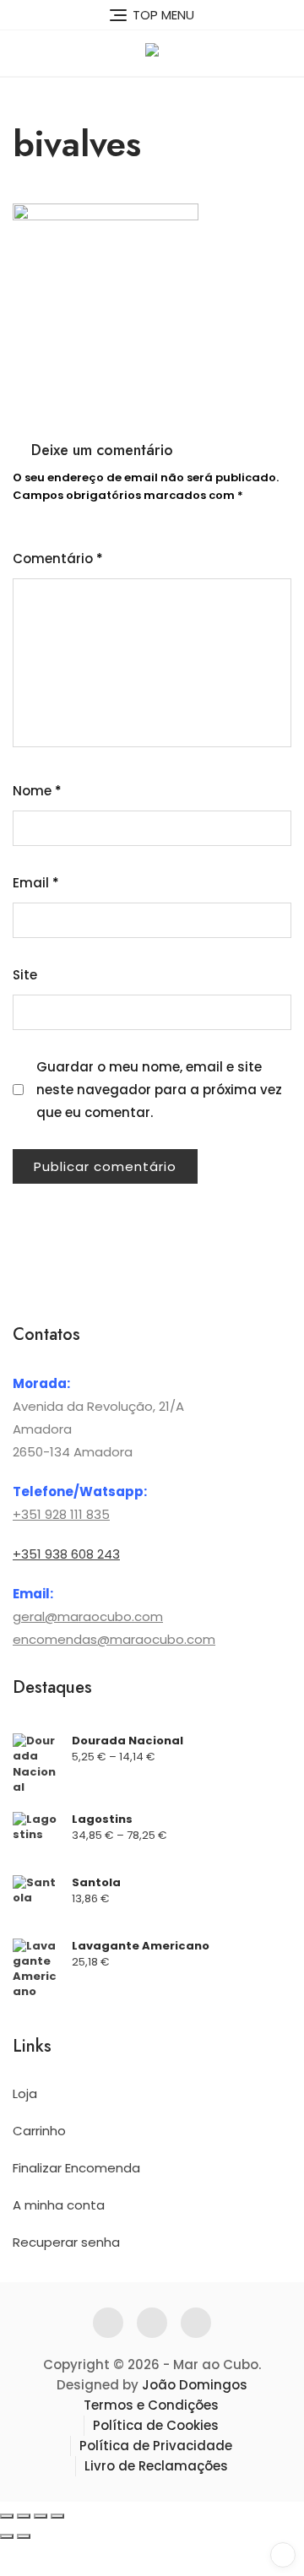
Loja (25, 2093)
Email (36, 883)
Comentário (58, 559)
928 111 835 (76, 1514)
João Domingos (195, 2385)
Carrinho (39, 2131)
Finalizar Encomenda (76, 2168)
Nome (37, 791)
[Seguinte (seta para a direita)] (24, 2536)
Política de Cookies (156, 2425)
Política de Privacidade (156, 2446)
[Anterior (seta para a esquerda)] (7, 2536)
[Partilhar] (41, 2516)
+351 (27, 1514)
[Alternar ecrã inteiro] (24, 2516)
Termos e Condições (151, 2405)
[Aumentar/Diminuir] (7, 2516)
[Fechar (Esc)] (57, 2516)
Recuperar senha (66, 2242)
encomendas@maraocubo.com (114, 1639)
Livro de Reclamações (156, 2466)
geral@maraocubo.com (88, 1616)
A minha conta (59, 2205)
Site (25, 975)
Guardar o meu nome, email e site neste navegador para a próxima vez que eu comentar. (159, 1090)
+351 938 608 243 (66, 1554)
